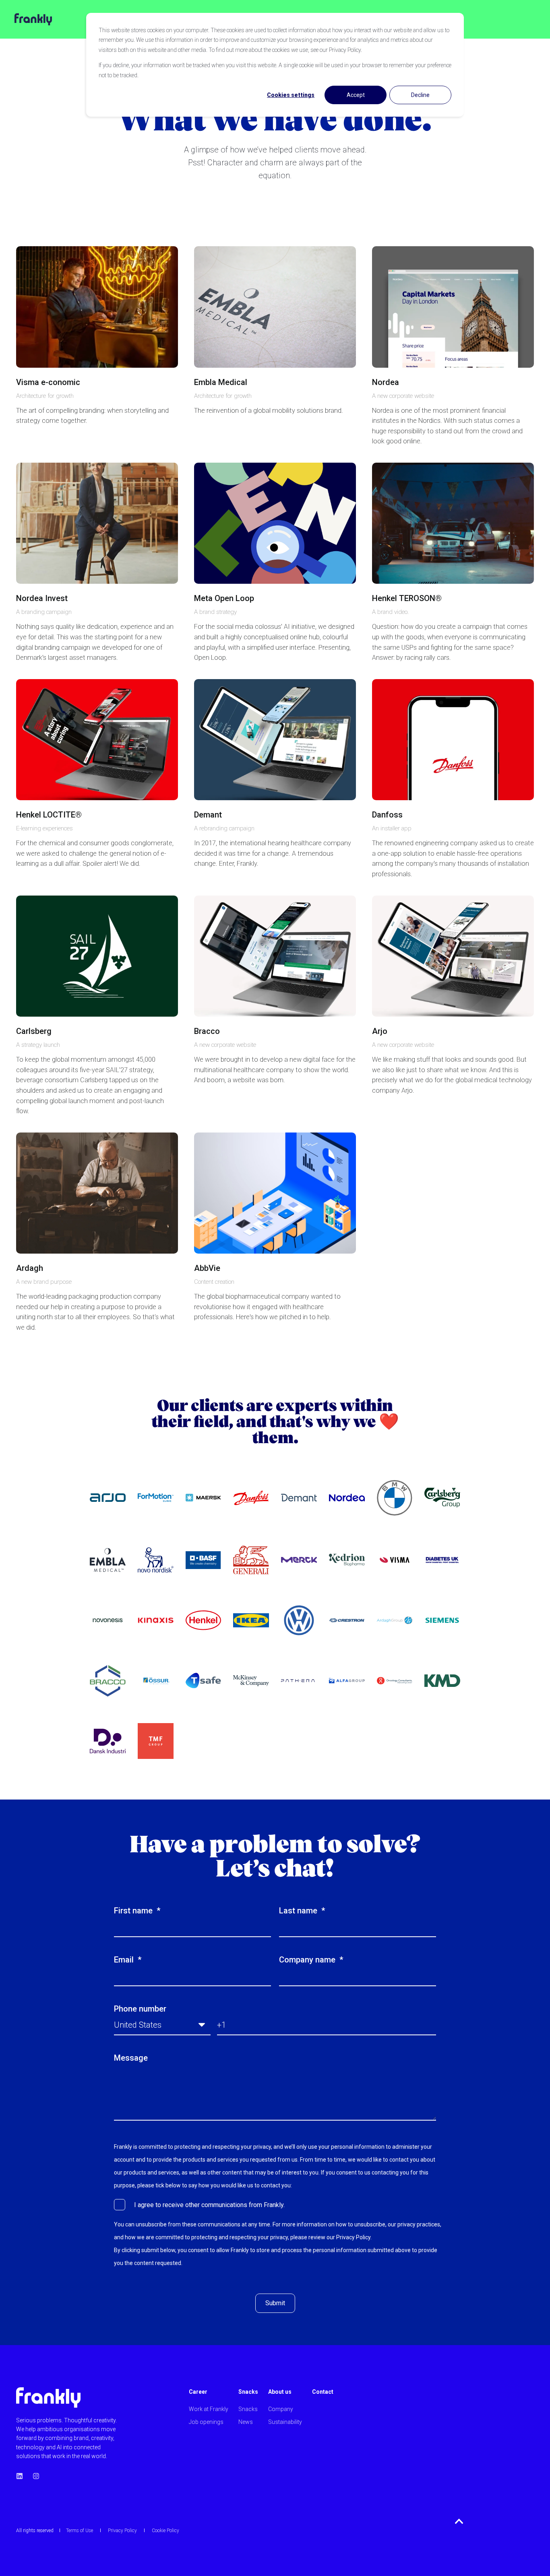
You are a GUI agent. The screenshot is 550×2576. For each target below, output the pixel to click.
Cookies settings (291, 95)
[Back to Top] (459, 2521)
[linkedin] (22, 2476)
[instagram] (34, 2476)
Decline (420, 95)
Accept (356, 95)
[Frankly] (26, 19)
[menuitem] (209, 2396)
